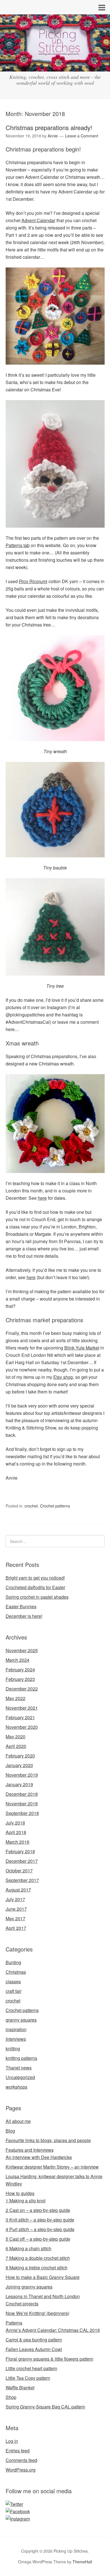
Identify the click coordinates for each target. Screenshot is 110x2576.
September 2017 (22, 1880)
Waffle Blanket (20, 2387)
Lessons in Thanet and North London (43, 2296)
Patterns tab (18, 545)
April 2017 (16, 1928)
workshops (16, 2087)
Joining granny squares (29, 2287)
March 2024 (17, 1660)
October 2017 (19, 1871)
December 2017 (22, 1861)
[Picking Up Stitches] (55, 66)
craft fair (14, 1991)
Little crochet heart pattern (31, 2368)
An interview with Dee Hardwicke (39, 2157)
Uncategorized (20, 2077)
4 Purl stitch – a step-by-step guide (40, 2229)
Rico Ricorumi (33, 581)
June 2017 (16, 1909)
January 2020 (19, 1765)
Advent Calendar (38, 220)
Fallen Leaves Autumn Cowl (34, 2349)
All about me (18, 2121)
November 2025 (22, 1650)
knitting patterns (21, 2058)
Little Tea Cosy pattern (28, 2378)
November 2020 (22, 1727)
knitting (13, 2048)
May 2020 (16, 1737)
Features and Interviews (30, 2150)
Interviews (16, 2039)
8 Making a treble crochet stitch (37, 2268)
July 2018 (15, 1823)
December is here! (24, 1616)
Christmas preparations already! (49, 127)
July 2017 (15, 1899)
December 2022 (22, 1689)
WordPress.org (21, 2470)
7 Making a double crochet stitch (38, 2258)
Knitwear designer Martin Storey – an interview (52, 2167)
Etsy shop (63, 1377)
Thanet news (19, 2068)
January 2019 (19, 1784)
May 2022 (16, 1698)
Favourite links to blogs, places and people (48, 2140)
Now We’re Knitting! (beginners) (38, 2313)
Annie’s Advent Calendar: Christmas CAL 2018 (53, 2330)
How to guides (20, 2193)
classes (13, 1981)
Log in (12, 2441)
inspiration (16, 2029)
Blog (10, 2131)
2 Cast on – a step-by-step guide (38, 2210)
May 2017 (16, 1918)
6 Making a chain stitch (28, 2248)
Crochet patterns (55, 1506)
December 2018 (22, 1794)
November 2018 (22, 1804)
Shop (11, 2397)
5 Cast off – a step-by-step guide (38, 2239)
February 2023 (20, 1679)
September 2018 (22, 1813)
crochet (31, 1506)
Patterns (14, 2323)
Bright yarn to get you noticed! (35, 1578)
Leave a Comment (82, 136)
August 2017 (18, 1890)
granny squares (21, 2020)
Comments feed (21, 2460)
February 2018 (20, 1851)
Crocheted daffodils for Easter (35, 1587)
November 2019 (22, 1775)
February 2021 (20, 1717)
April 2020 (16, 1746)
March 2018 (17, 1842)
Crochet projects (22, 2304)
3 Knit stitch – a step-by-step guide (40, 2220)
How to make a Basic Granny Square (43, 2277)
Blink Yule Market (82, 1348)
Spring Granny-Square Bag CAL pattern (45, 2407)
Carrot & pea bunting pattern (34, 2340)
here (42, 1198)
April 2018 (16, 1832)
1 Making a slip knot (26, 2201)
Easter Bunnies (21, 1606)
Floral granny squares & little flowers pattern (49, 2359)
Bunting (13, 1962)
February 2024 (20, 1670)
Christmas (16, 1972)
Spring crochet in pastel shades (37, 1597)
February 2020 (20, 1756)
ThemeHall (82, 2562)
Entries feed (18, 2451)
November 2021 (22, 1708)
